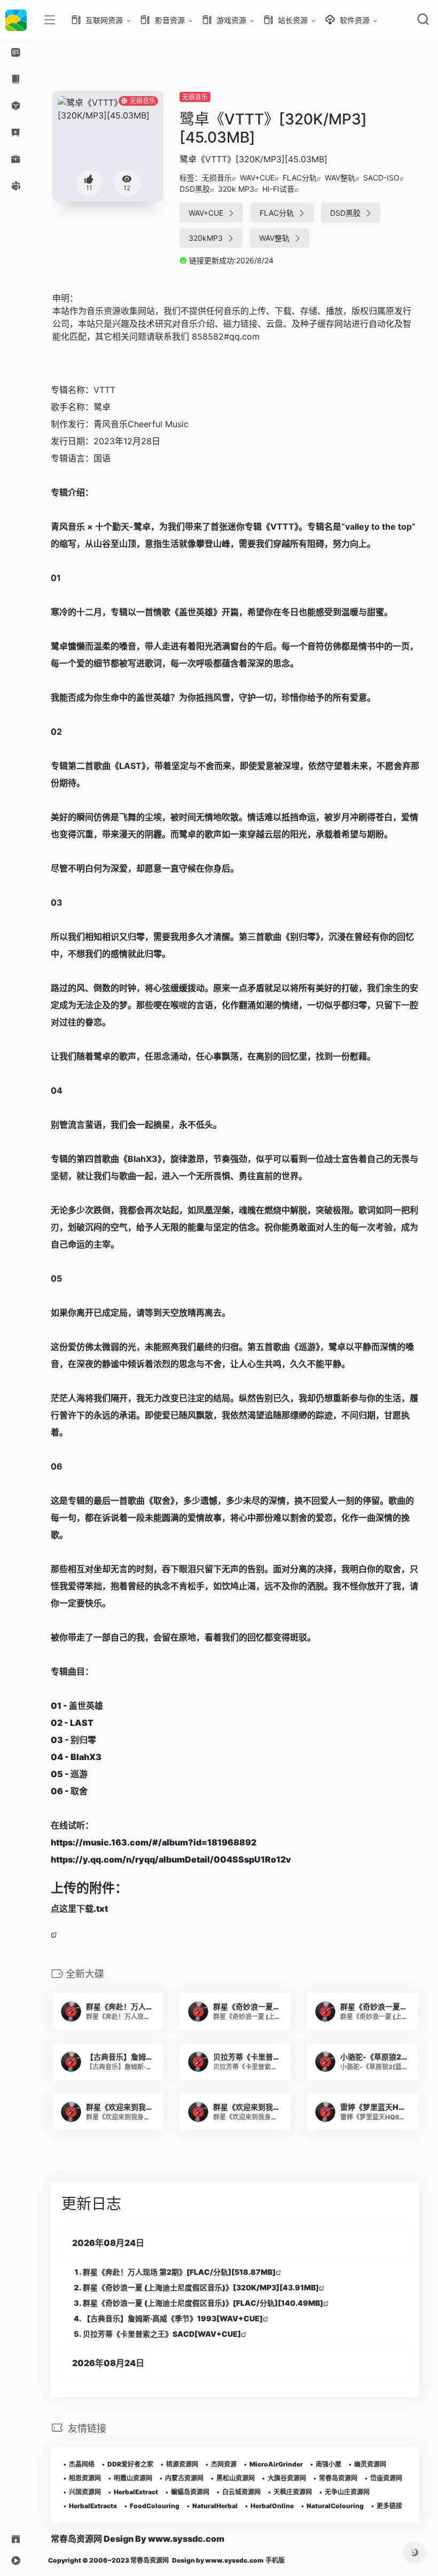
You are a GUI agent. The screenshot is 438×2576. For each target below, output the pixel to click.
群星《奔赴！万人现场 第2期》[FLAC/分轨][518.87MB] (179, 2272)
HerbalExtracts (93, 2506)
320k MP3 (236, 189)
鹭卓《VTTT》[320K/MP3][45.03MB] (273, 128)
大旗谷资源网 (287, 2478)
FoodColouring (155, 2506)
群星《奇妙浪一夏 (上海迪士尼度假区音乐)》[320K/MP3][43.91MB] (201, 2287)
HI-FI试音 (278, 189)
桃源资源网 (182, 2464)
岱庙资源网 (386, 2478)
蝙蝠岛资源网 (190, 2492)
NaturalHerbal (215, 2506)
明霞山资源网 (133, 2478)
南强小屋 (328, 2464)
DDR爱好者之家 (130, 2464)
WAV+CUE (257, 178)
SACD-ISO (381, 178)
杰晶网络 (82, 2464)
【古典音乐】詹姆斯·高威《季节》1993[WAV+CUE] (173, 2318)
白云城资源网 (241, 2492)
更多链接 (389, 2506)
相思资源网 (85, 2478)
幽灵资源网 (370, 2464)
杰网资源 (224, 2464)
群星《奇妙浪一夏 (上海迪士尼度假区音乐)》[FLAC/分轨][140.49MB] (203, 2303)
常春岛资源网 (338, 2478)
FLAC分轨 (300, 178)
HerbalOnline (272, 2506)
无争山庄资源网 (347, 2492)
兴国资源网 (85, 2492)
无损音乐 (195, 97)
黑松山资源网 (236, 2478)
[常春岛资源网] (16, 20)
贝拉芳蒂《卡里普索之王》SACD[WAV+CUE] (162, 2334)
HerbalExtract (136, 2492)
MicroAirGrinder (276, 2464)
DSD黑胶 (195, 189)
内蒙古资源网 (184, 2478)
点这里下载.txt (79, 1909)
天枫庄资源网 (293, 2492)
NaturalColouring (335, 2506)
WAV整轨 (340, 178)
